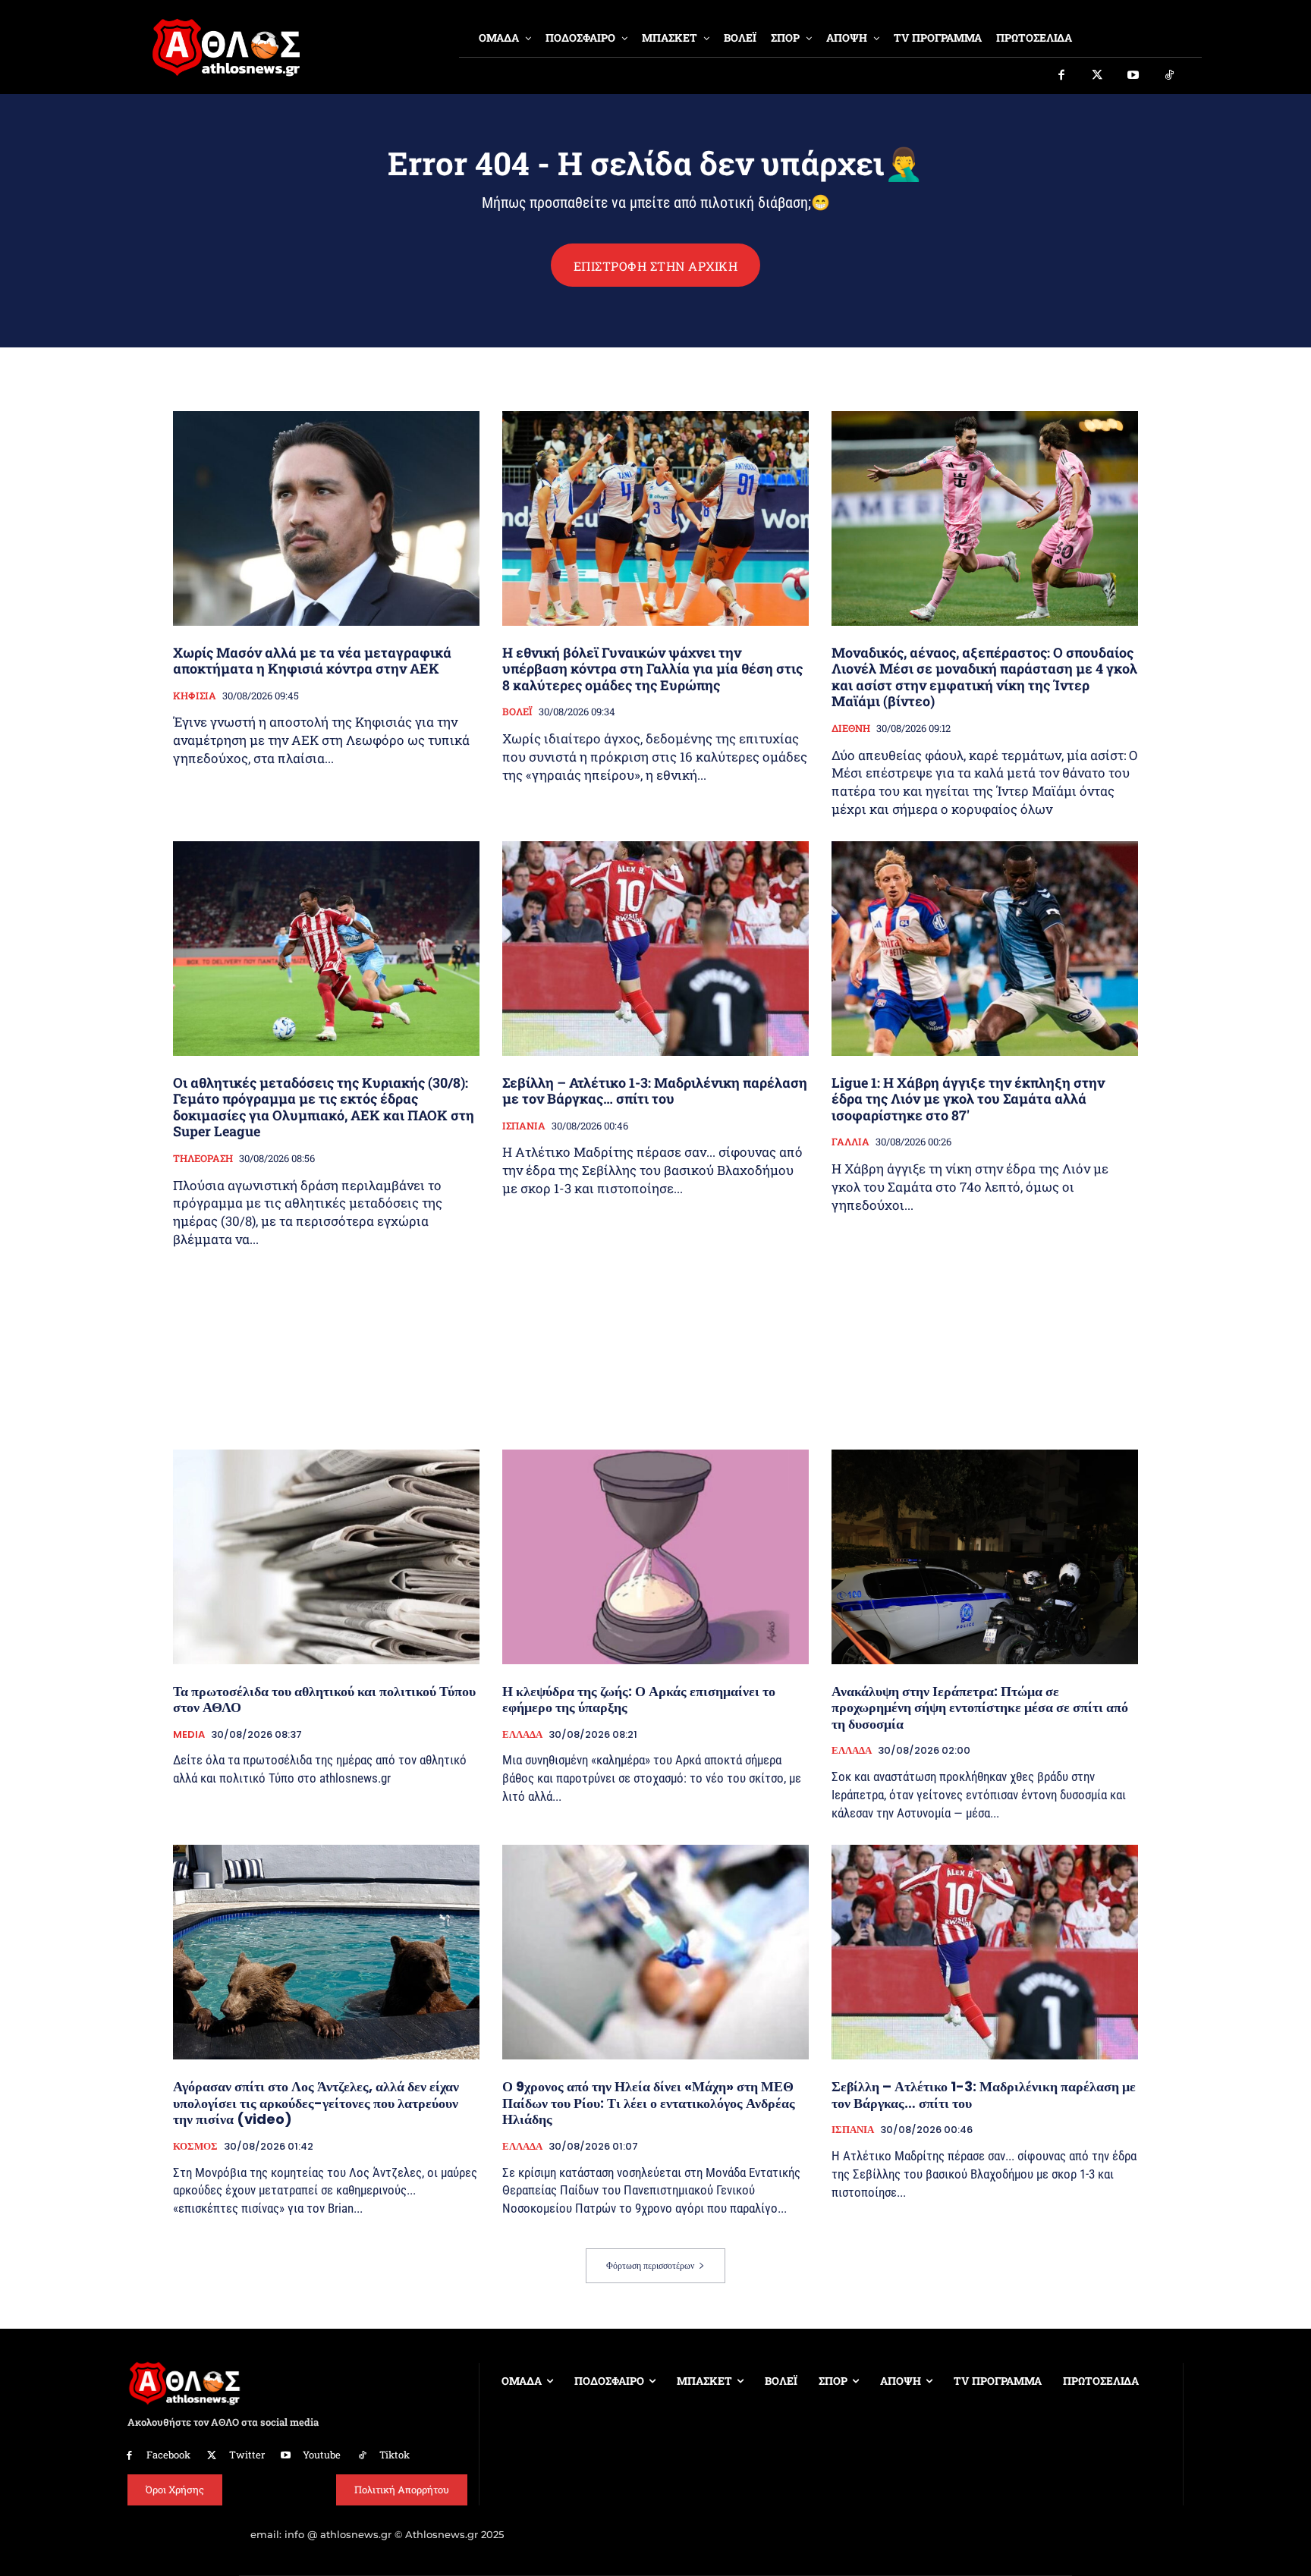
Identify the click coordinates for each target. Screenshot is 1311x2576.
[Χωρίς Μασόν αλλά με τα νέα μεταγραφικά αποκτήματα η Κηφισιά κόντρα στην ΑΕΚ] (326, 518)
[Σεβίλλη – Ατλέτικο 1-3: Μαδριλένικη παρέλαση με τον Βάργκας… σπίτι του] (655, 949)
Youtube (322, 2455)
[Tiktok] (1170, 76)
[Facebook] (1061, 76)
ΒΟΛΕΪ (517, 712)
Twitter (247, 2455)
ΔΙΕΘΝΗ (851, 729)
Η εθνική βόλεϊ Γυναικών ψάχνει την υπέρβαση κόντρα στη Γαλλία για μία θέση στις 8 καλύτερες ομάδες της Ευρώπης (652, 669)
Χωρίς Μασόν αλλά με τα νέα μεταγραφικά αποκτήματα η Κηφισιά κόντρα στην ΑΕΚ (312, 661)
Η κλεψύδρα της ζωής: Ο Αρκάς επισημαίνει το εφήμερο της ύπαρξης (639, 1700)
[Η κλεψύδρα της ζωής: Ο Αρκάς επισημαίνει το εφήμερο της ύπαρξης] (655, 1557)
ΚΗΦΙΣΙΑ (195, 696)
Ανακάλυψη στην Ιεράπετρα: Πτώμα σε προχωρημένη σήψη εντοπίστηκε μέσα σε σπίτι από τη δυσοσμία (980, 1707)
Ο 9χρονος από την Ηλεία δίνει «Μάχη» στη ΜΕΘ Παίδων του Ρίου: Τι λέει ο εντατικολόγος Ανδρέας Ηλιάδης (649, 2103)
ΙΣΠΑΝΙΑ (524, 1126)
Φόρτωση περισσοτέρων (650, 2265)
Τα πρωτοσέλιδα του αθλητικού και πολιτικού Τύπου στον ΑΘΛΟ (324, 1700)
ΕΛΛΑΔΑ (522, 1735)
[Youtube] (1133, 76)
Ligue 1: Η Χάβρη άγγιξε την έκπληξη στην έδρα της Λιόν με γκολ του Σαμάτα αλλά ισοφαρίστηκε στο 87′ (968, 1099)
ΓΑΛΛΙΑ (850, 1142)
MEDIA (189, 1735)
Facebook (168, 2455)
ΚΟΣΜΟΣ (195, 2147)
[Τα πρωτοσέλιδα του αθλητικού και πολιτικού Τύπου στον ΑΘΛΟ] (326, 1557)
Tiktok (395, 2455)
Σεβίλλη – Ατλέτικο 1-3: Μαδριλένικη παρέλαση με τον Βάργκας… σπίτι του (655, 1091)
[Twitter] (1098, 76)
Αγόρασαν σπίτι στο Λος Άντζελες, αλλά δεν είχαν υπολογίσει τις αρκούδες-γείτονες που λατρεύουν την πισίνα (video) (316, 2103)
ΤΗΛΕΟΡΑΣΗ (203, 1159)
